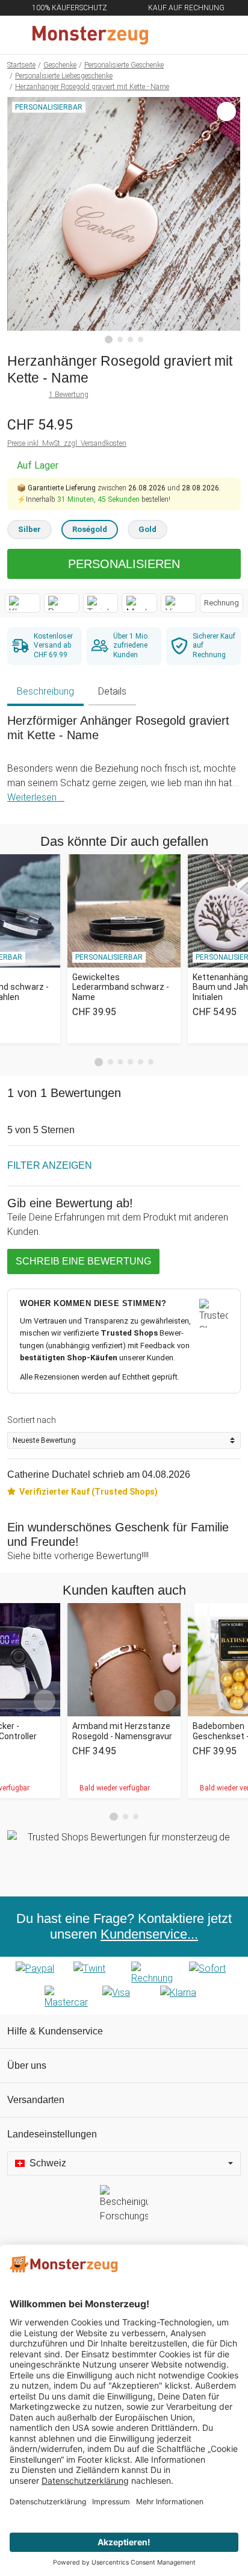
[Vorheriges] (20, 220)
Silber (29, 529)
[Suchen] (174, 35)
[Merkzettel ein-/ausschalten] (225, 313)
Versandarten (36, 2100)
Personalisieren (124, 564)
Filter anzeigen (50, 1165)
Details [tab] (112, 691)
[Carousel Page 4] (130, 1062)
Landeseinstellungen (52, 2134)
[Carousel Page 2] (110, 1062)
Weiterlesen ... (36, 797)
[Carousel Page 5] (141, 1062)
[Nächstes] (228, 220)
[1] (109, 340)
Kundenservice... (149, 1934)
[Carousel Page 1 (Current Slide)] (99, 1062)
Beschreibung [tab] (45, 691)
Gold (147, 529)
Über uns (27, 2065)
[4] (141, 339)
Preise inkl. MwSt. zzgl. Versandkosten (67, 443)
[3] (130, 339)
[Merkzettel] (199, 35)
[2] (120, 339)
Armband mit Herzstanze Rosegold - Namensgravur (122, 1731)
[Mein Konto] (225, 35)
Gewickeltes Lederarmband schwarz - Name (121, 987)
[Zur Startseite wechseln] (95, 35)
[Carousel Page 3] (121, 1062)
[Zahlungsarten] (124, 1986)
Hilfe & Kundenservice (55, 2031)
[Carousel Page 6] (151, 1062)
